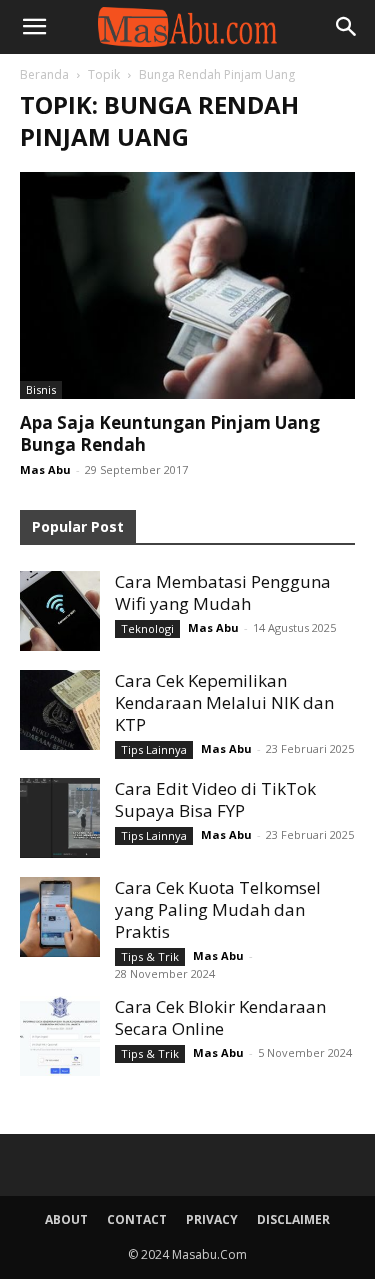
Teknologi (147, 628)
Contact (137, 1219)
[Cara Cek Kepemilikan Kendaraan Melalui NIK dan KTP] (60, 710)
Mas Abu (45, 469)
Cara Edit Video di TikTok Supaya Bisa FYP (215, 799)
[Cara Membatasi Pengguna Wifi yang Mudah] (60, 611)
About (66, 1219)
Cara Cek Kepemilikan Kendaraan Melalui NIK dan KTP (224, 702)
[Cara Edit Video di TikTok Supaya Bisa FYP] (60, 818)
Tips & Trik (150, 956)
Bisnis (41, 389)
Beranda (44, 74)
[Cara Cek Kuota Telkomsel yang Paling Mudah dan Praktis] (60, 917)
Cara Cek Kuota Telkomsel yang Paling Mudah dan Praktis (218, 909)
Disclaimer (293, 1219)
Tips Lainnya (154, 749)
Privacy (212, 1219)
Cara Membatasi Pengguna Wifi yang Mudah (223, 592)
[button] (34, 27)
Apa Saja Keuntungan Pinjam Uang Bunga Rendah (170, 433)
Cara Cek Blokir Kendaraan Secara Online (220, 1017)
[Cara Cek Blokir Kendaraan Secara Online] (60, 1036)
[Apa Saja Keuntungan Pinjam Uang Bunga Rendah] (187, 285)
